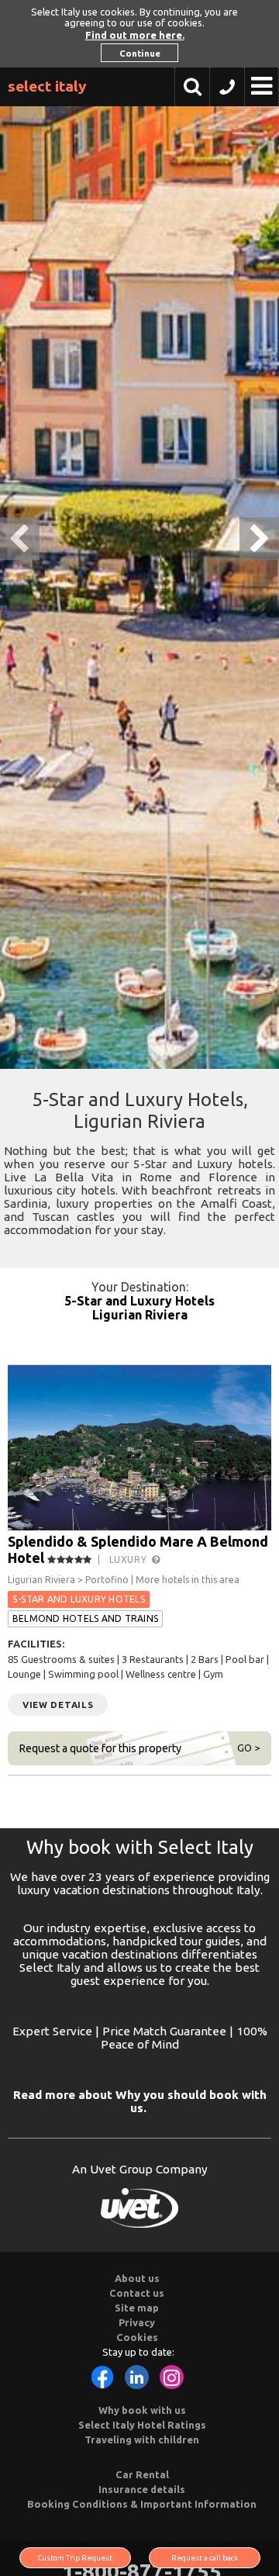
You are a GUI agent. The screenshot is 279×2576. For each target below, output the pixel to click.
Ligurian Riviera (140, 1315)
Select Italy (47, 86)
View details (58, 1705)
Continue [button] (140, 53)
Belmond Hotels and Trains (85, 1618)
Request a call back (205, 2558)
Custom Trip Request (75, 2558)
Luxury (131, 1559)
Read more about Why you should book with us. (140, 2101)
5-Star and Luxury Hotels (139, 1301)
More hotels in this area (188, 1580)
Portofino (107, 1580)
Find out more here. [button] (135, 35)
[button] (227, 91)
